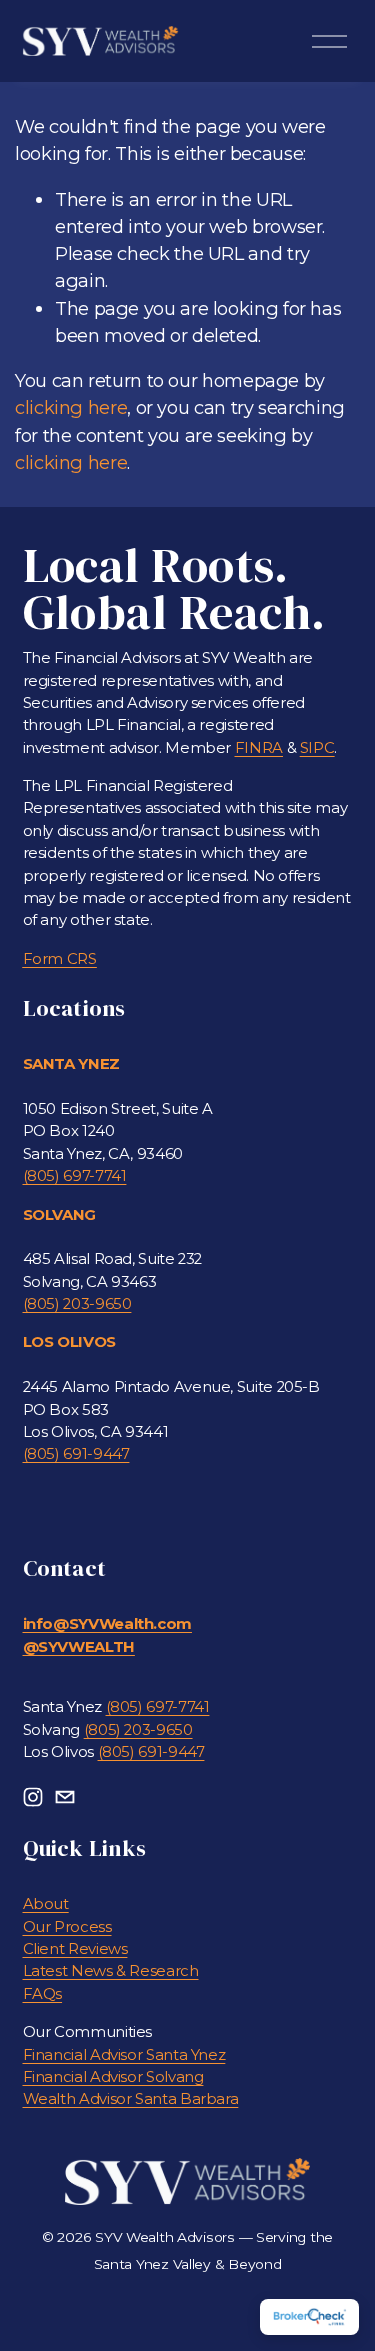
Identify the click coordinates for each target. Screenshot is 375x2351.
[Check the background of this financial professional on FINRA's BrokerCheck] (309, 2317)
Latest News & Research (111, 1971)
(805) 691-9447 (76, 1454)
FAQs (43, 1994)
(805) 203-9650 (77, 1304)
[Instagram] (33, 1797)
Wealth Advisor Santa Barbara (131, 2099)
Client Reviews (75, 1949)
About (46, 1904)
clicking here (71, 407)
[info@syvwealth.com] (65, 1797)
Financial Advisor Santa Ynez (124, 2055)
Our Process (67, 1927)
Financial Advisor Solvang (113, 2077)
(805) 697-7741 (75, 1176)
